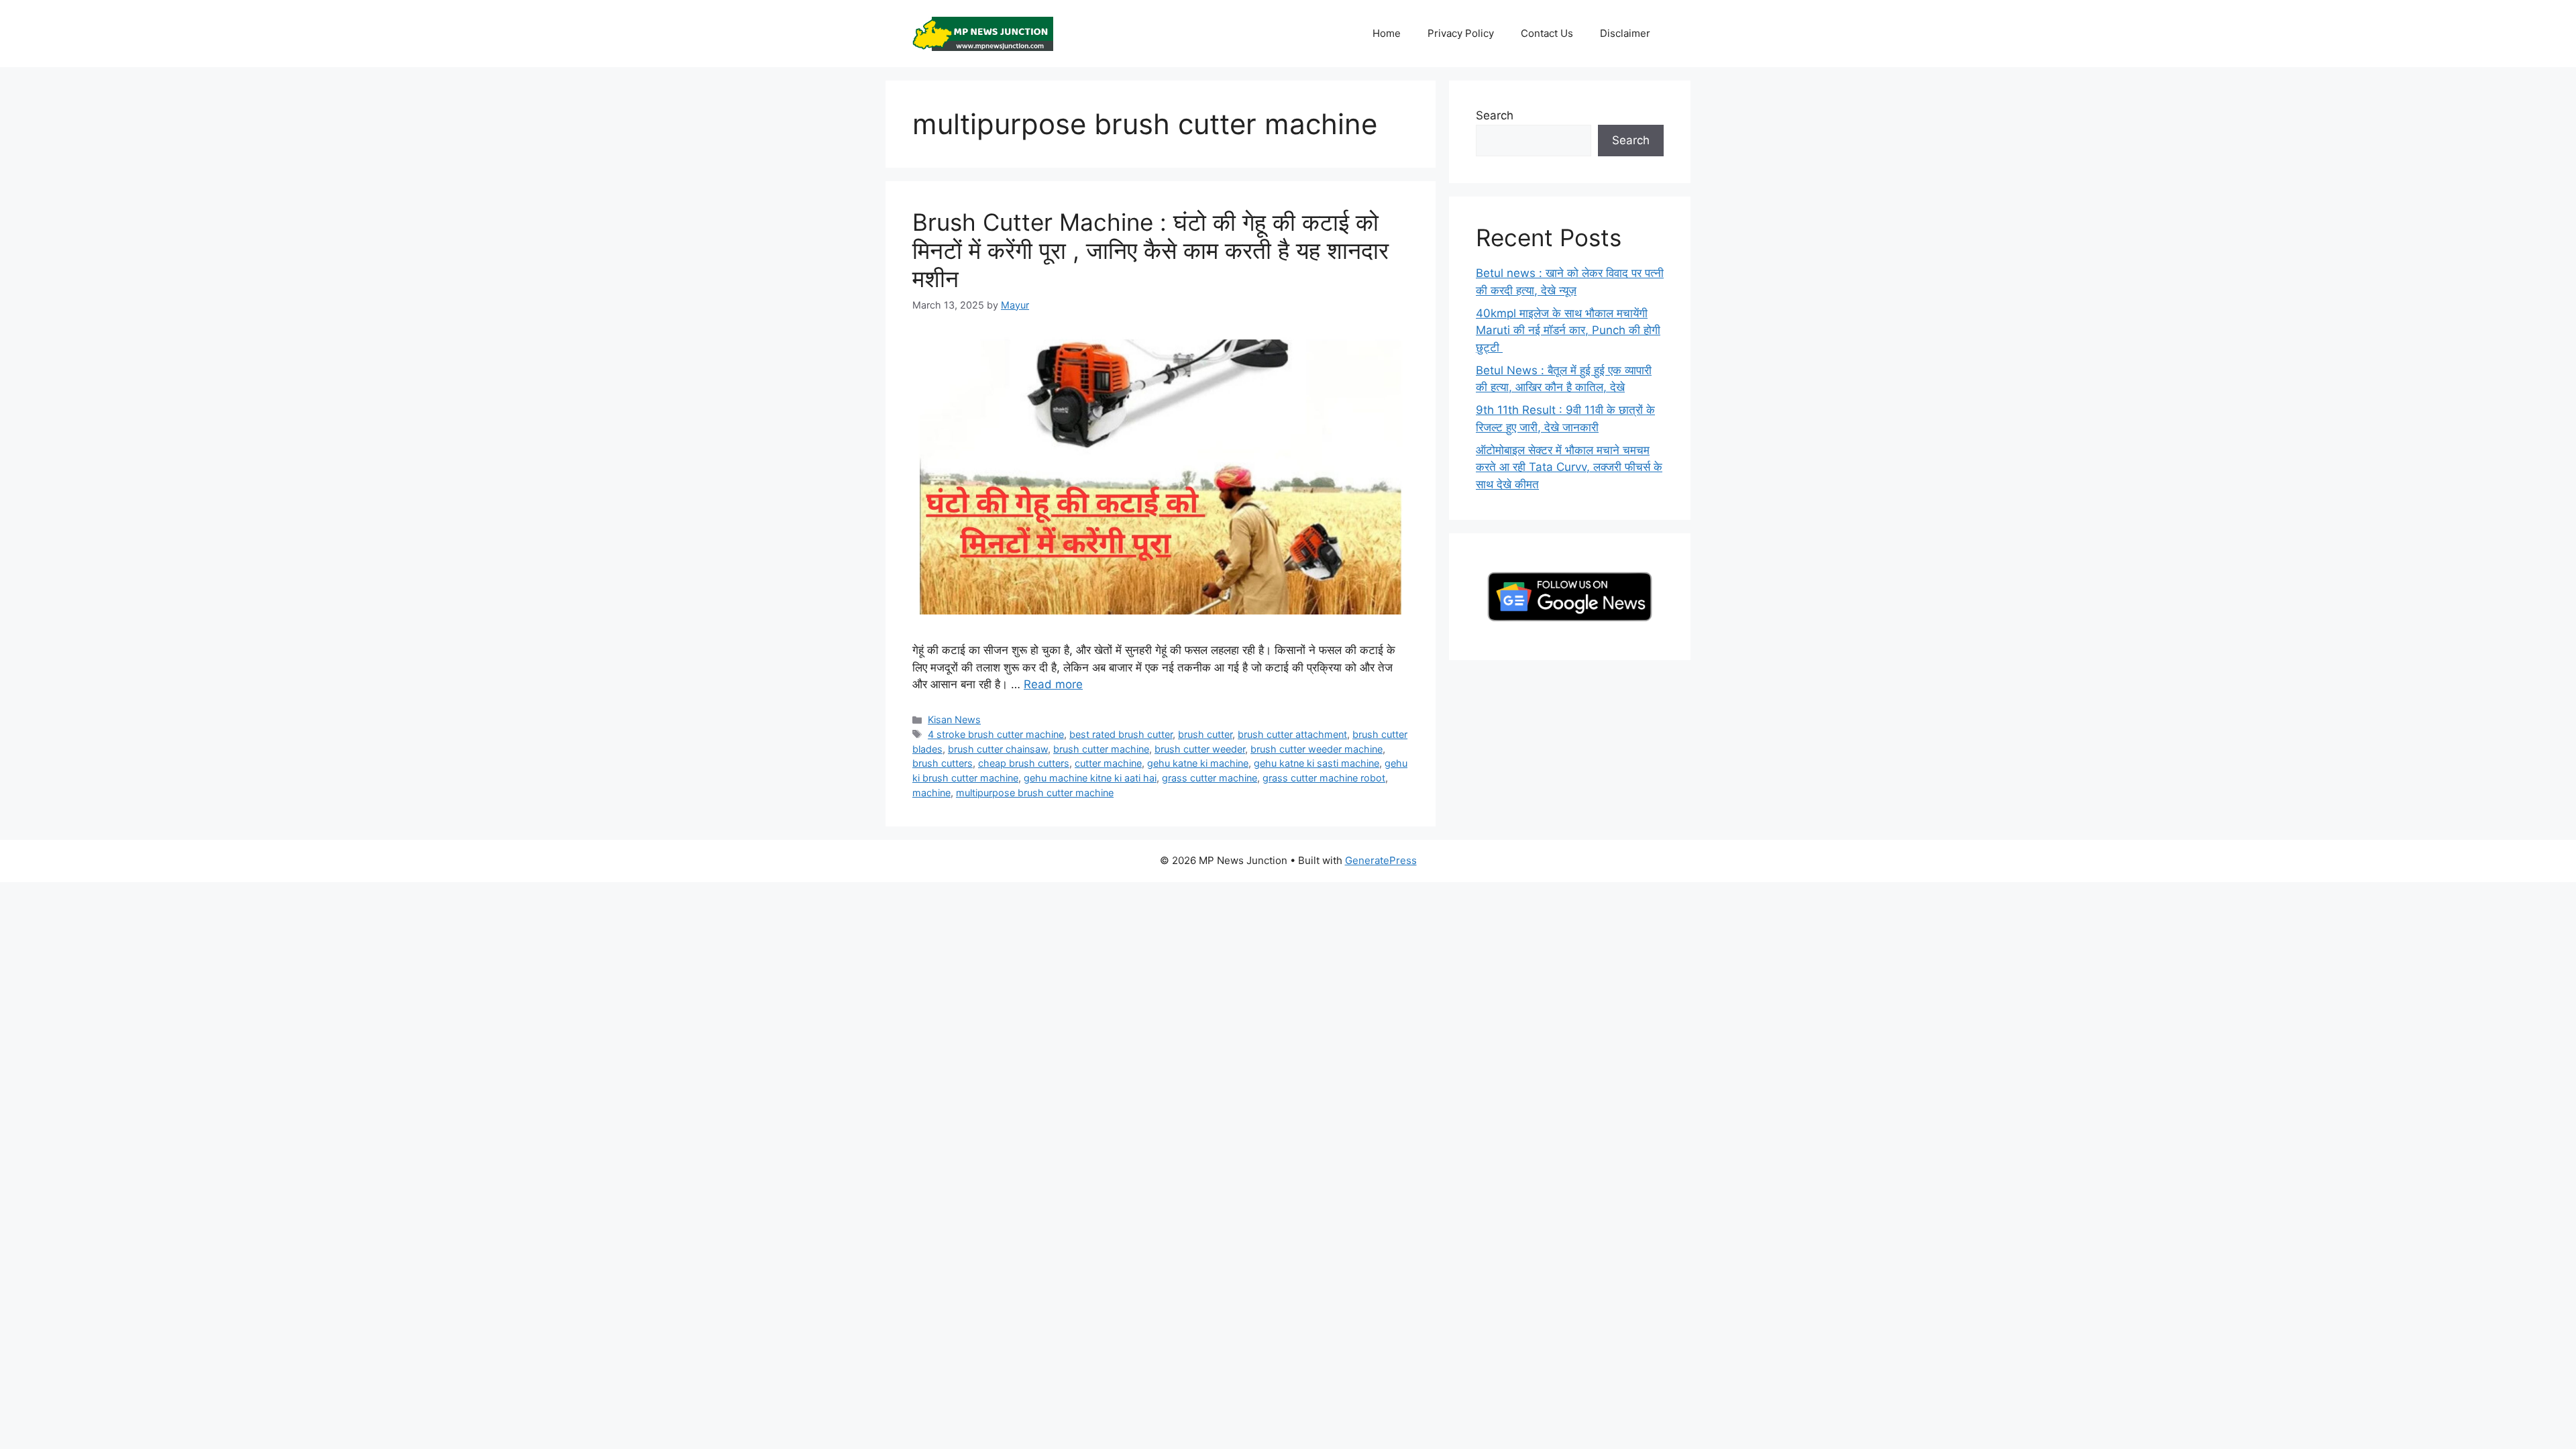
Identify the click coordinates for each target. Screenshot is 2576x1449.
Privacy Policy (1461, 33)
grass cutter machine (1210, 778)
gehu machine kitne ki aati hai (1090, 778)
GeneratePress (1381, 860)
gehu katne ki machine (1198, 763)
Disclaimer (1625, 33)
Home (1387, 33)
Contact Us (1547, 33)
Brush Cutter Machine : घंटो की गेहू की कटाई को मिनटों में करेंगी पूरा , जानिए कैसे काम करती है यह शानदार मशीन (1150, 250)
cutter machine (1108, 763)
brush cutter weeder (1200, 749)
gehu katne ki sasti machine (1317, 763)
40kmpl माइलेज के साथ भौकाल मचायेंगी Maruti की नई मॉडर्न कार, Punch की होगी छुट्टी (1568, 330)
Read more (1053, 684)
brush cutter (1205, 734)
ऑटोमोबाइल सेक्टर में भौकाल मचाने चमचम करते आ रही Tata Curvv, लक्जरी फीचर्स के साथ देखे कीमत (1569, 467)
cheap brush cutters (1024, 763)
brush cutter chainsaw (998, 749)
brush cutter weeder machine (1317, 749)
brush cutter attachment (1292, 734)
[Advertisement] (402, 976)
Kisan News (954, 719)
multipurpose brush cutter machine (1035, 793)
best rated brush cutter (1121, 734)
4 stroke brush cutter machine (996, 734)
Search (1495, 115)
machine (931, 793)
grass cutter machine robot (1324, 778)
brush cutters (943, 763)
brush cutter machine (1101, 749)
